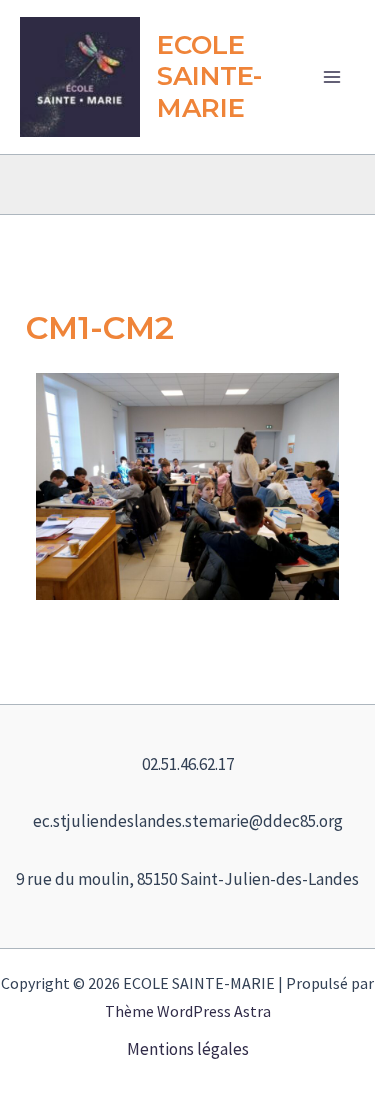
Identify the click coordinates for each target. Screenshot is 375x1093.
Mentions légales (188, 1049)
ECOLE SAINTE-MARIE (209, 76)
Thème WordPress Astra (188, 1011)
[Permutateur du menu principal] (333, 77)
